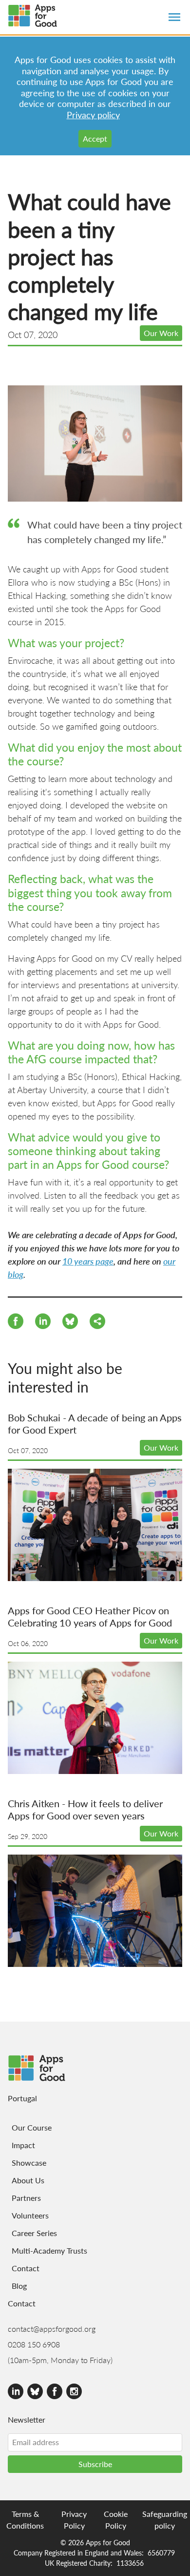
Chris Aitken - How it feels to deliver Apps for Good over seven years (85, 1809)
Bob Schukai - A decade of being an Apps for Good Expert (95, 1424)
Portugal (22, 2098)
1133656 (130, 2563)
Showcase (29, 2163)
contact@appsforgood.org (52, 2329)
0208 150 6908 (34, 2344)
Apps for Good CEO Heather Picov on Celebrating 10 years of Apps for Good (90, 1616)
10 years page (88, 1261)
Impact (23, 2145)
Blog (19, 2286)
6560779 (161, 2553)
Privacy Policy (74, 2520)
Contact (26, 2268)
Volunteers (30, 2215)
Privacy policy (93, 115)
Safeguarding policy (165, 2520)
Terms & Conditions (25, 2520)
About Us (28, 2180)
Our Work (161, 333)
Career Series (34, 2233)
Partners (26, 2198)
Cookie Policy (116, 2520)
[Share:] (43, 1323)
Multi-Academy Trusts (49, 2250)
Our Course (32, 2127)
